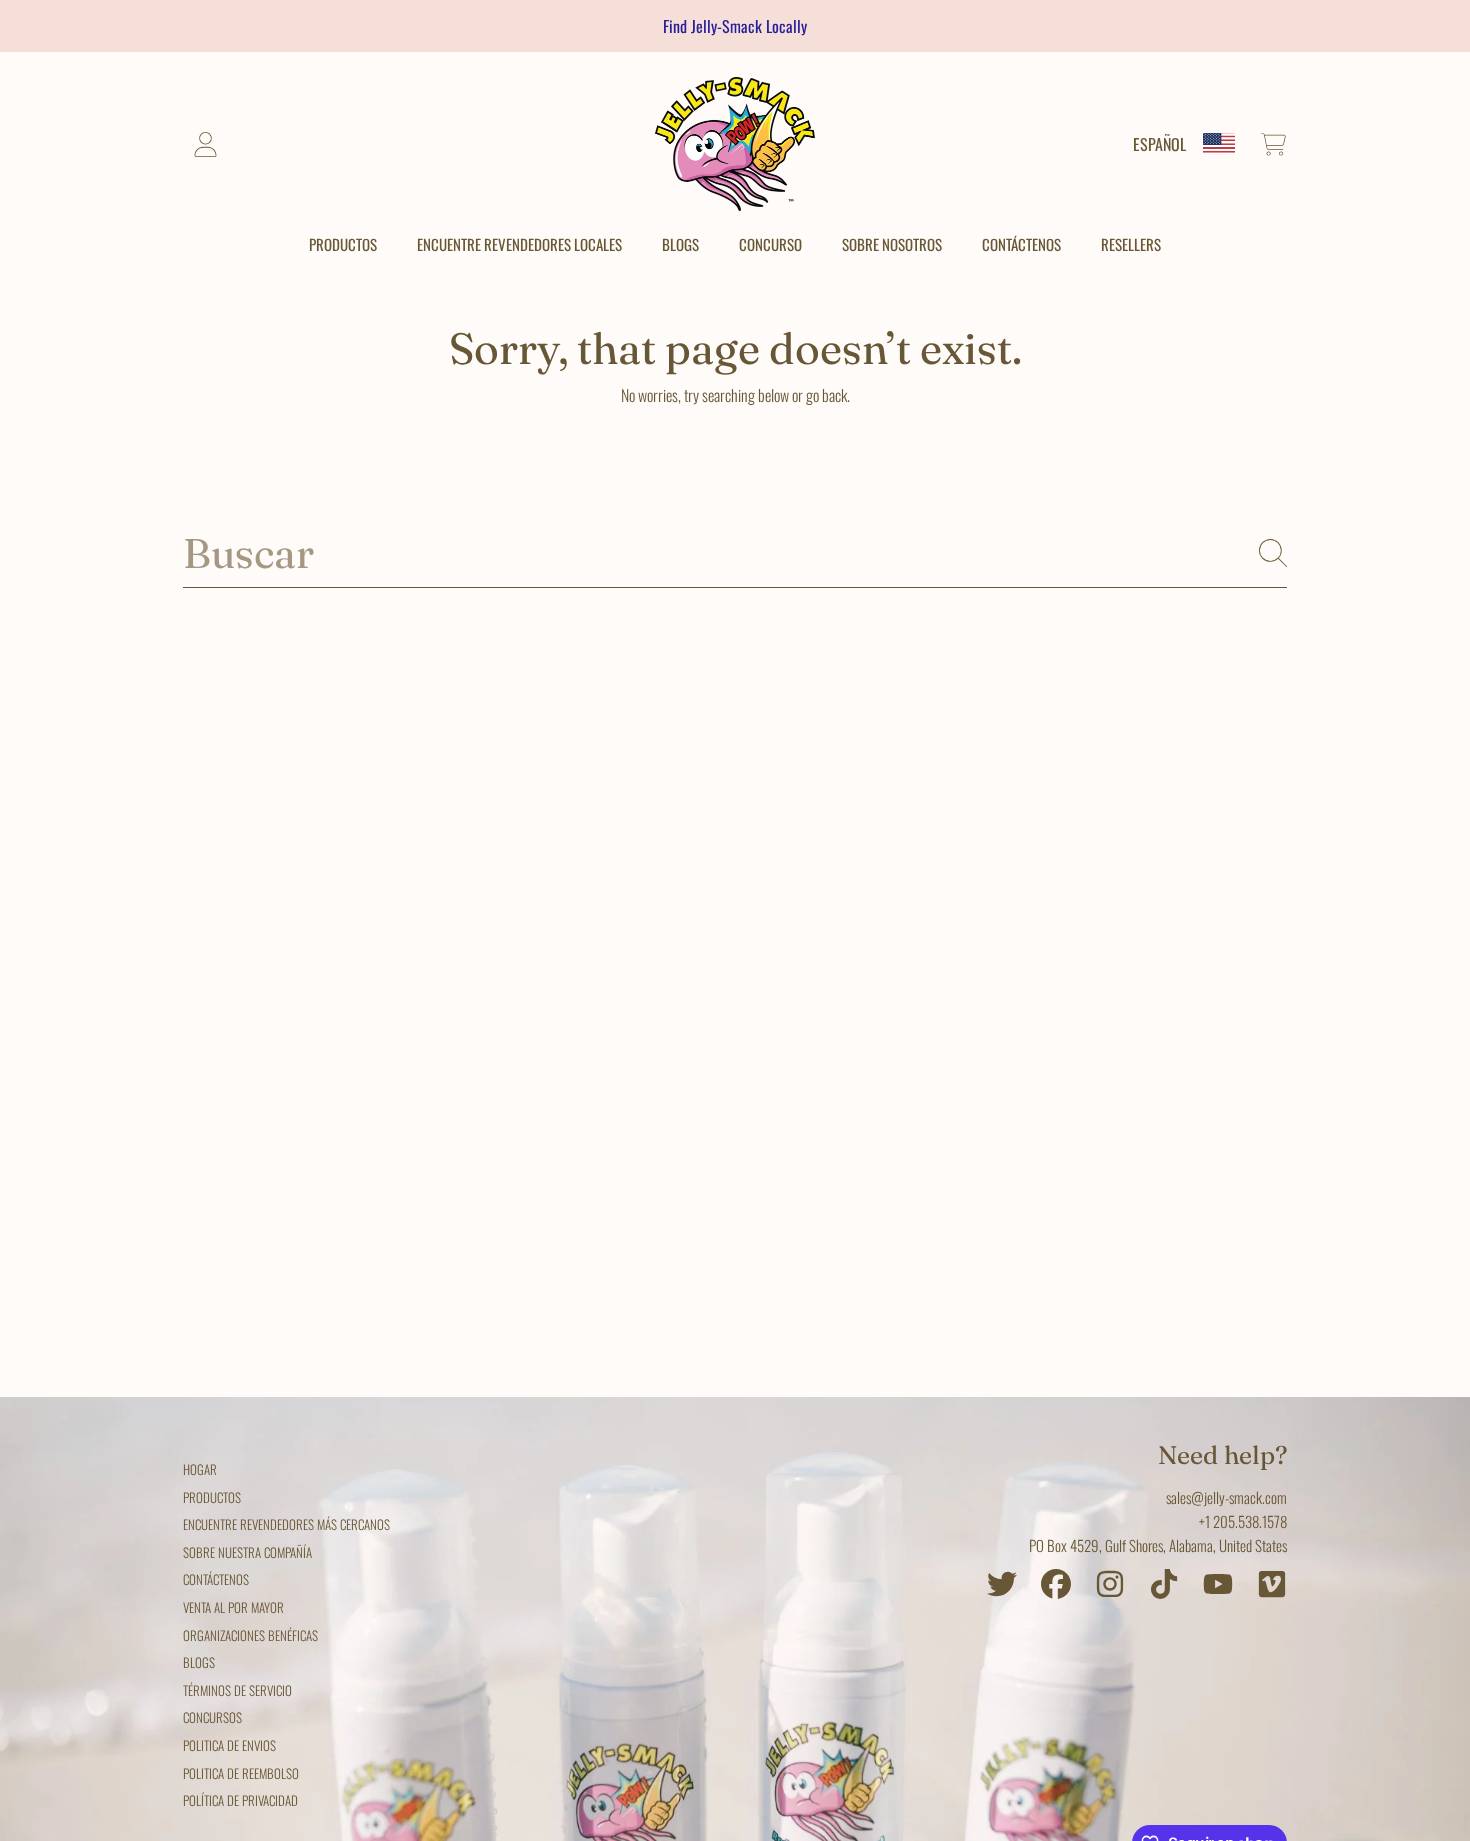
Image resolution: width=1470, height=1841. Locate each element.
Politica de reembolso (241, 1773)
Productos (212, 1497)
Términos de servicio (237, 1690)
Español (1159, 144)
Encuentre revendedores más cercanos (286, 1524)
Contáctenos (216, 1579)
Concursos (212, 1717)
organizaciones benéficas (250, 1635)
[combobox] (735, 553)
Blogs (199, 1662)
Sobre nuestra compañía (247, 1552)
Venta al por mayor (233, 1607)
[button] (1273, 144)
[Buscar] (1273, 553)
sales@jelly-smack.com (1226, 1497)
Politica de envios (229, 1745)
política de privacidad (240, 1800)
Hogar (200, 1469)
